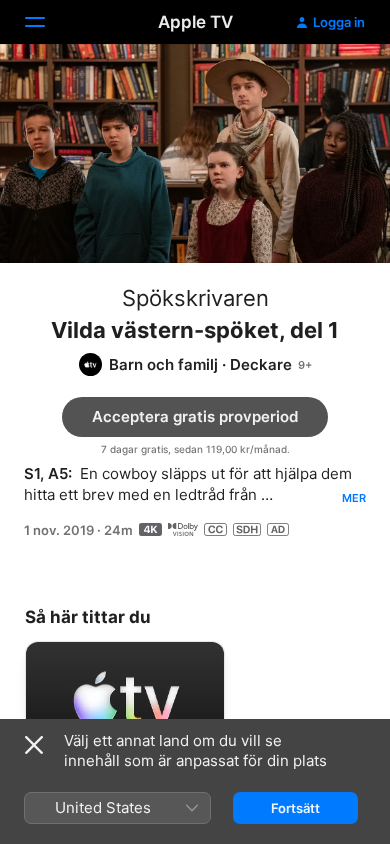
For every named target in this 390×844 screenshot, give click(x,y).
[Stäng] (34, 745)
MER (354, 498)
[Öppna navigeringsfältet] (47, 22)
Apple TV (195, 22)
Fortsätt (295, 808)
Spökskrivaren (195, 298)
